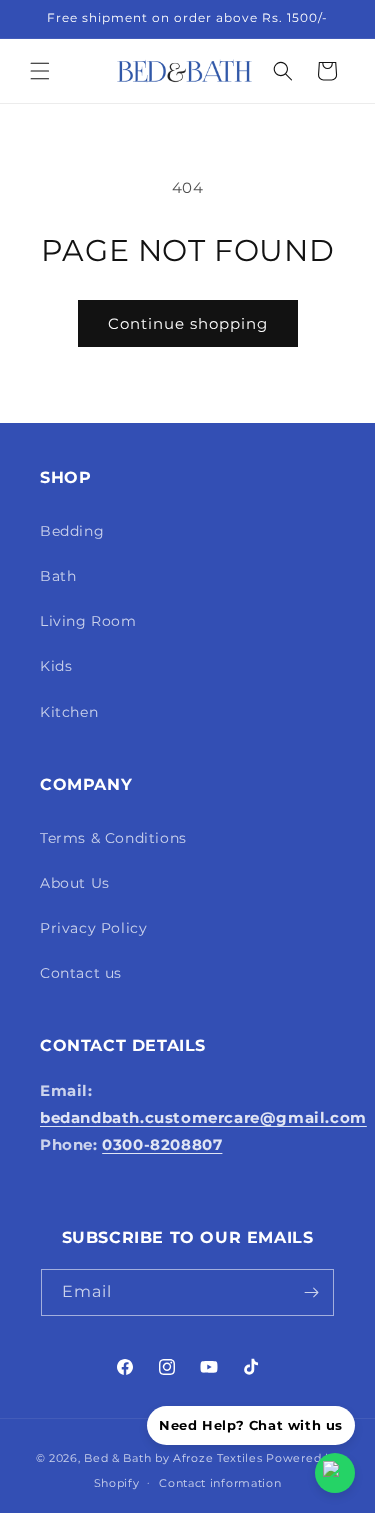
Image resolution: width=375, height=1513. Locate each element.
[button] (40, 71)
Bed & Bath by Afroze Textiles (173, 1458)
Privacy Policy (93, 928)
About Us (75, 883)
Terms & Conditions (113, 838)
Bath (58, 576)
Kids (56, 666)
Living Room (88, 621)
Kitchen (69, 712)
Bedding (72, 531)
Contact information (220, 1483)
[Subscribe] (311, 1292)
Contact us (81, 973)
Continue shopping (188, 323)
